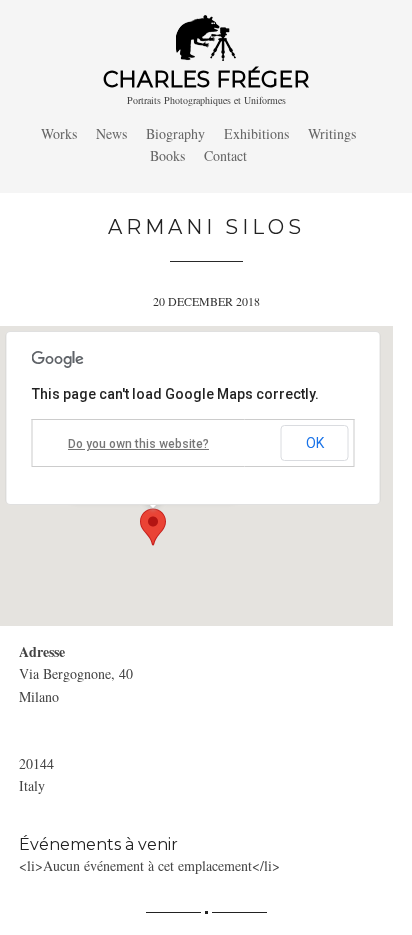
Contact (225, 155)
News (111, 133)
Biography (175, 133)
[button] (153, 527)
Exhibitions (256, 133)
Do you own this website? (138, 444)
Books (167, 155)
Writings (332, 133)
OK (315, 443)
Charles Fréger (206, 79)
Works (59, 133)
